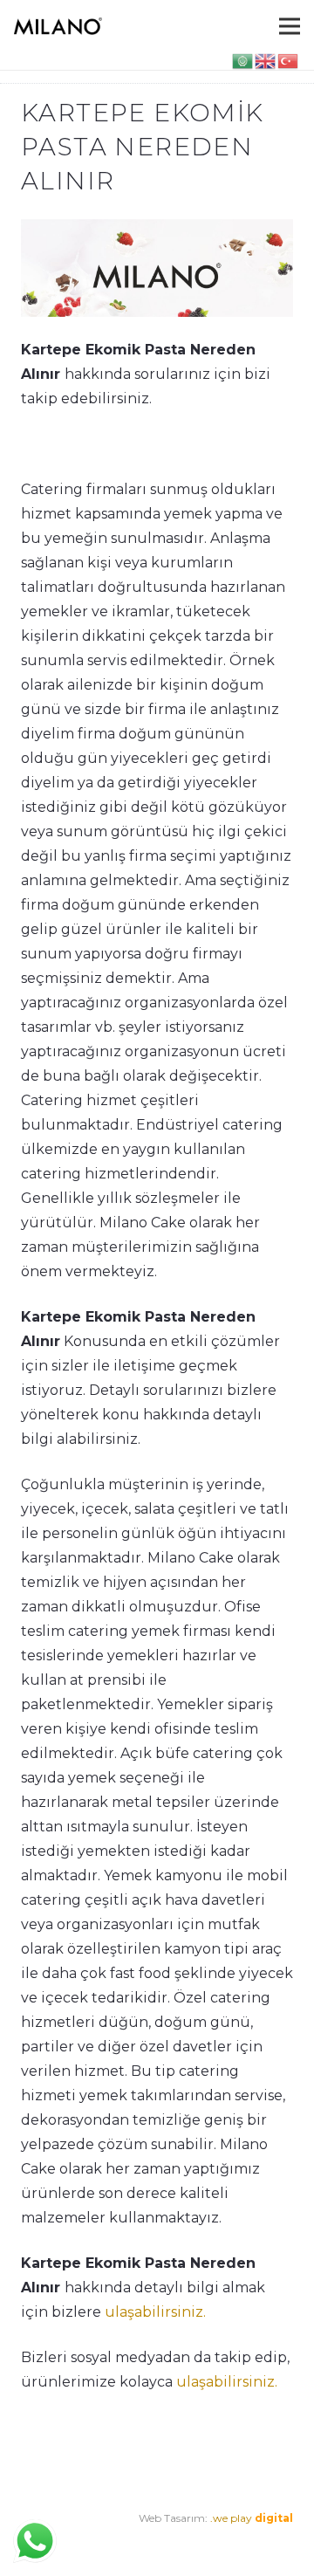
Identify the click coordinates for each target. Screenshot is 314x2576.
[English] (266, 60)
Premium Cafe (58, 2542)
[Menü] (290, 26)
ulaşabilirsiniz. (155, 2312)
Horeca (227, 2542)
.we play (252, 2518)
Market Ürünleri (157, 2542)
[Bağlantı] (58, 26)
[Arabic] (243, 60)
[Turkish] (289, 60)
